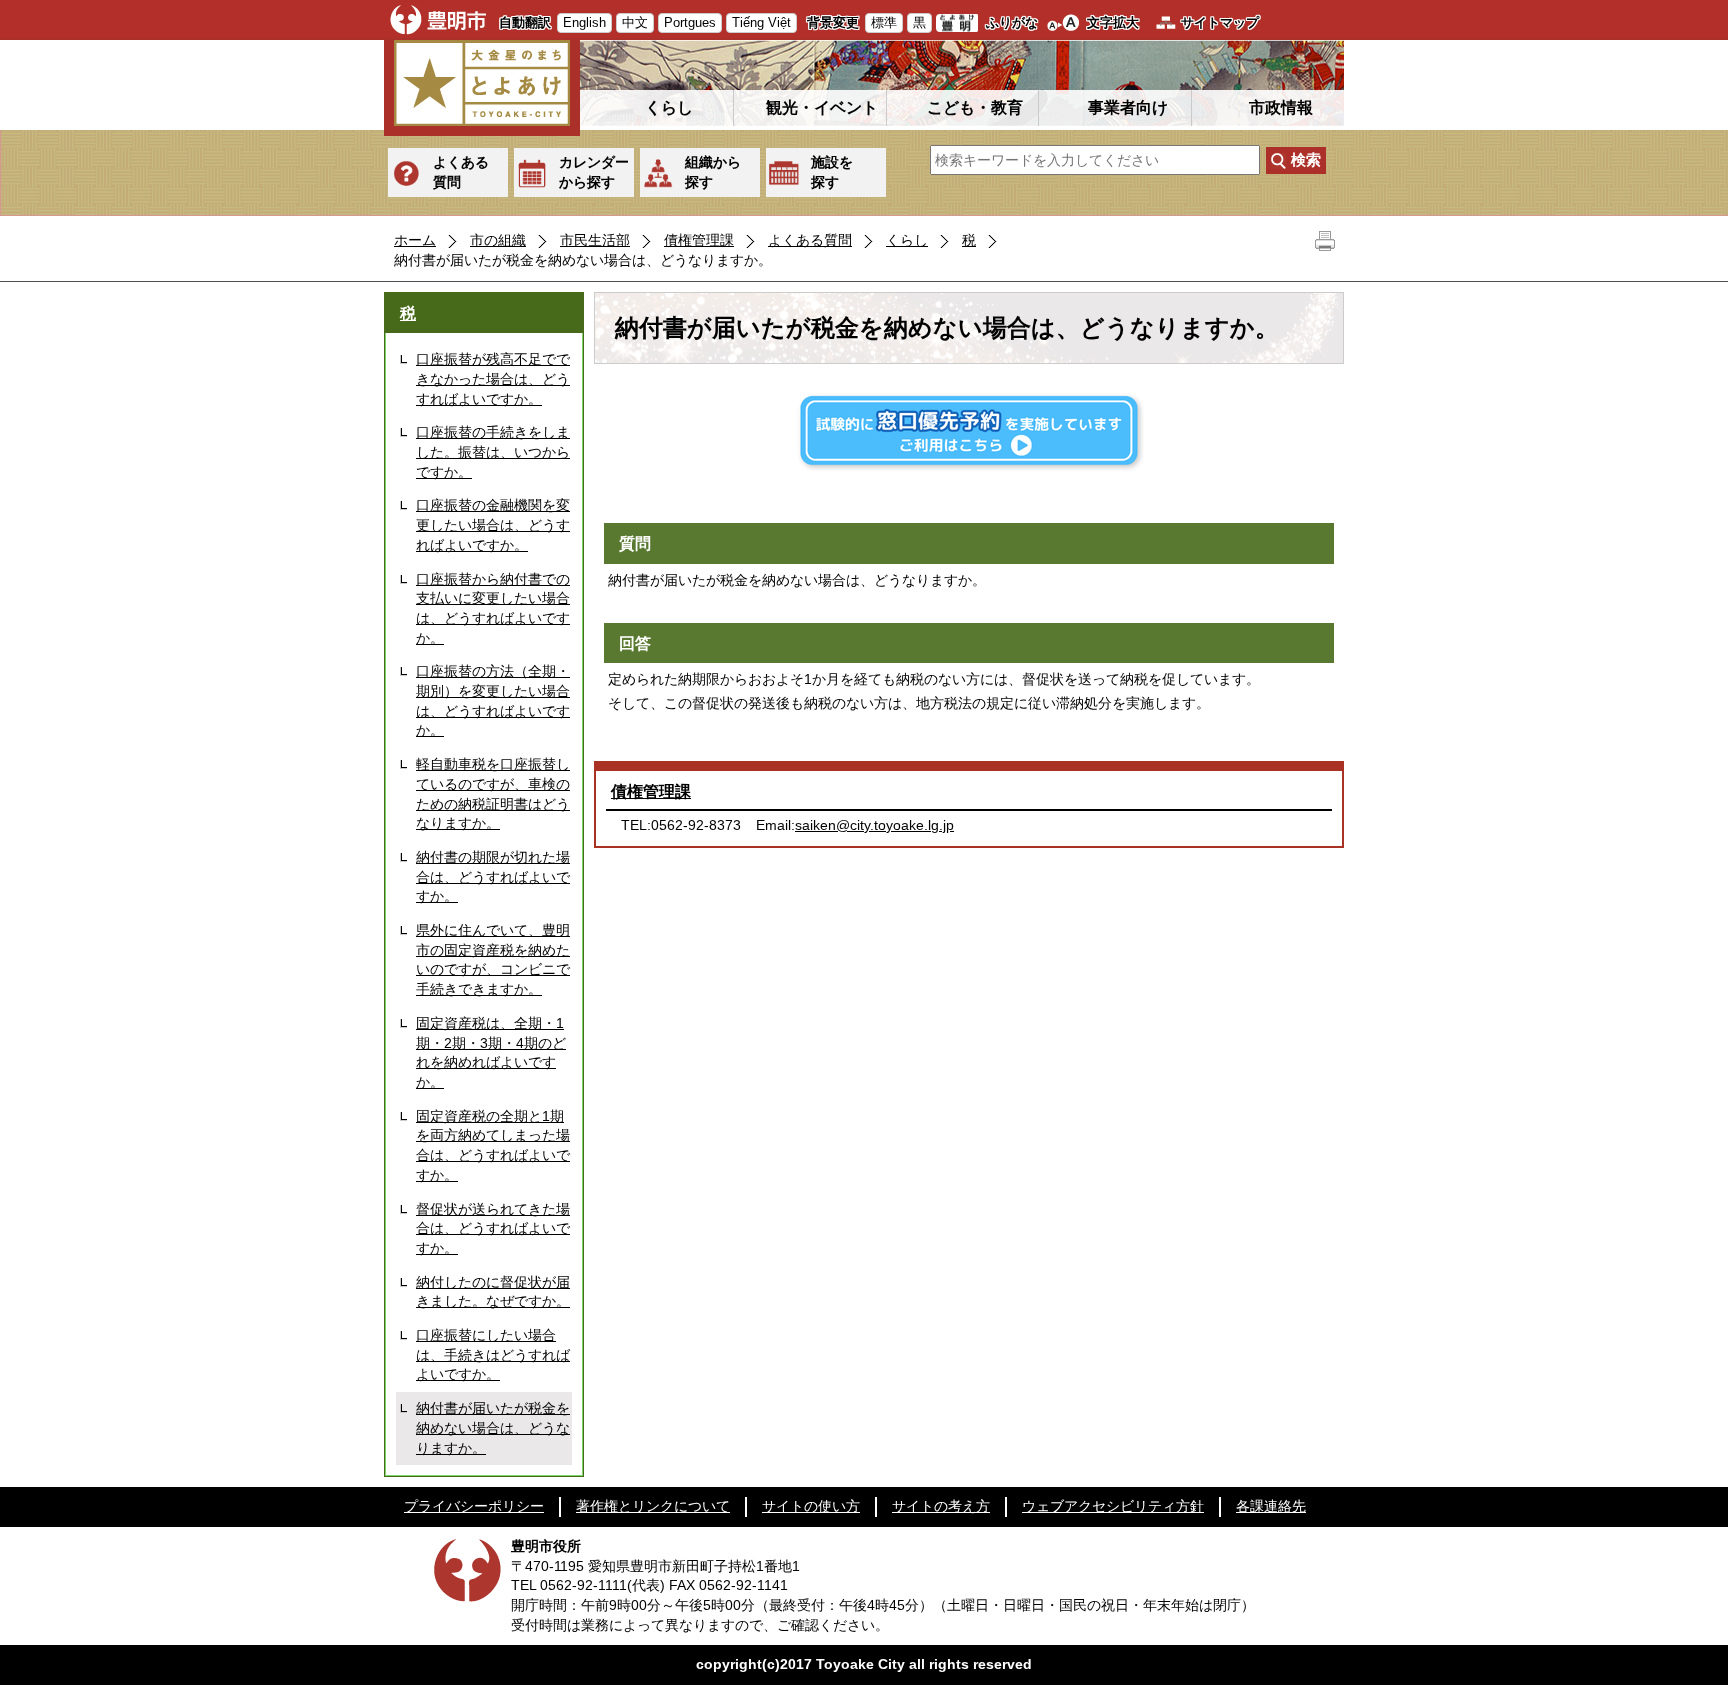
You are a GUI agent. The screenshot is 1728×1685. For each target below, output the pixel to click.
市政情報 (1281, 107)
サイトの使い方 (811, 1506)
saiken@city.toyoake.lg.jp (874, 825)
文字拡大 (1113, 22)
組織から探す (713, 172)
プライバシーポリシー (474, 1506)
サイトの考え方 (941, 1506)
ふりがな (1012, 22)
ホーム (415, 240)
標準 (884, 22)
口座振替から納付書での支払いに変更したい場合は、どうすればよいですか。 (493, 608)
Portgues (690, 22)
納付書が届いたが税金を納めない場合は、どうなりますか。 (493, 1427)
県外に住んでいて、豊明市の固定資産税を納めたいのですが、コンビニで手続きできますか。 (493, 959)
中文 (635, 22)
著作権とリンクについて (653, 1506)
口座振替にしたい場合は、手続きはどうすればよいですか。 (493, 1354)
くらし (669, 107)
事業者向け (1128, 107)
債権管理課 (699, 240)
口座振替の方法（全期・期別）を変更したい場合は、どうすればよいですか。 (493, 700)
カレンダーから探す (594, 172)
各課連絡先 (1271, 1506)
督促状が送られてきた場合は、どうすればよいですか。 (493, 1228)
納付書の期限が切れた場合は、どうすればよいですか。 (493, 876)
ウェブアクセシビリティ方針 (1113, 1506)
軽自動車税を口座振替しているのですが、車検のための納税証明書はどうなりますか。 (493, 793)
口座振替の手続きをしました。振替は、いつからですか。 (493, 451)
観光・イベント (822, 107)
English (584, 22)
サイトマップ (1220, 22)
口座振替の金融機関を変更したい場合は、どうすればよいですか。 (493, 524)
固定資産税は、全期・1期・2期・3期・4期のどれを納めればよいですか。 (491, 1052)
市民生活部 (595, 240)
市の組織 (498, 240)
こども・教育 (975, 107)
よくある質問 (461, 172)
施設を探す (832, 172)
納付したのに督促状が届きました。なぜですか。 (493, 1292)
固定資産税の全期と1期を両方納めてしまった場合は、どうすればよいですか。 (493, 1145)
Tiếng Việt (761, 22)
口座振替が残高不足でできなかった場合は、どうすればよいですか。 (493, 378)
